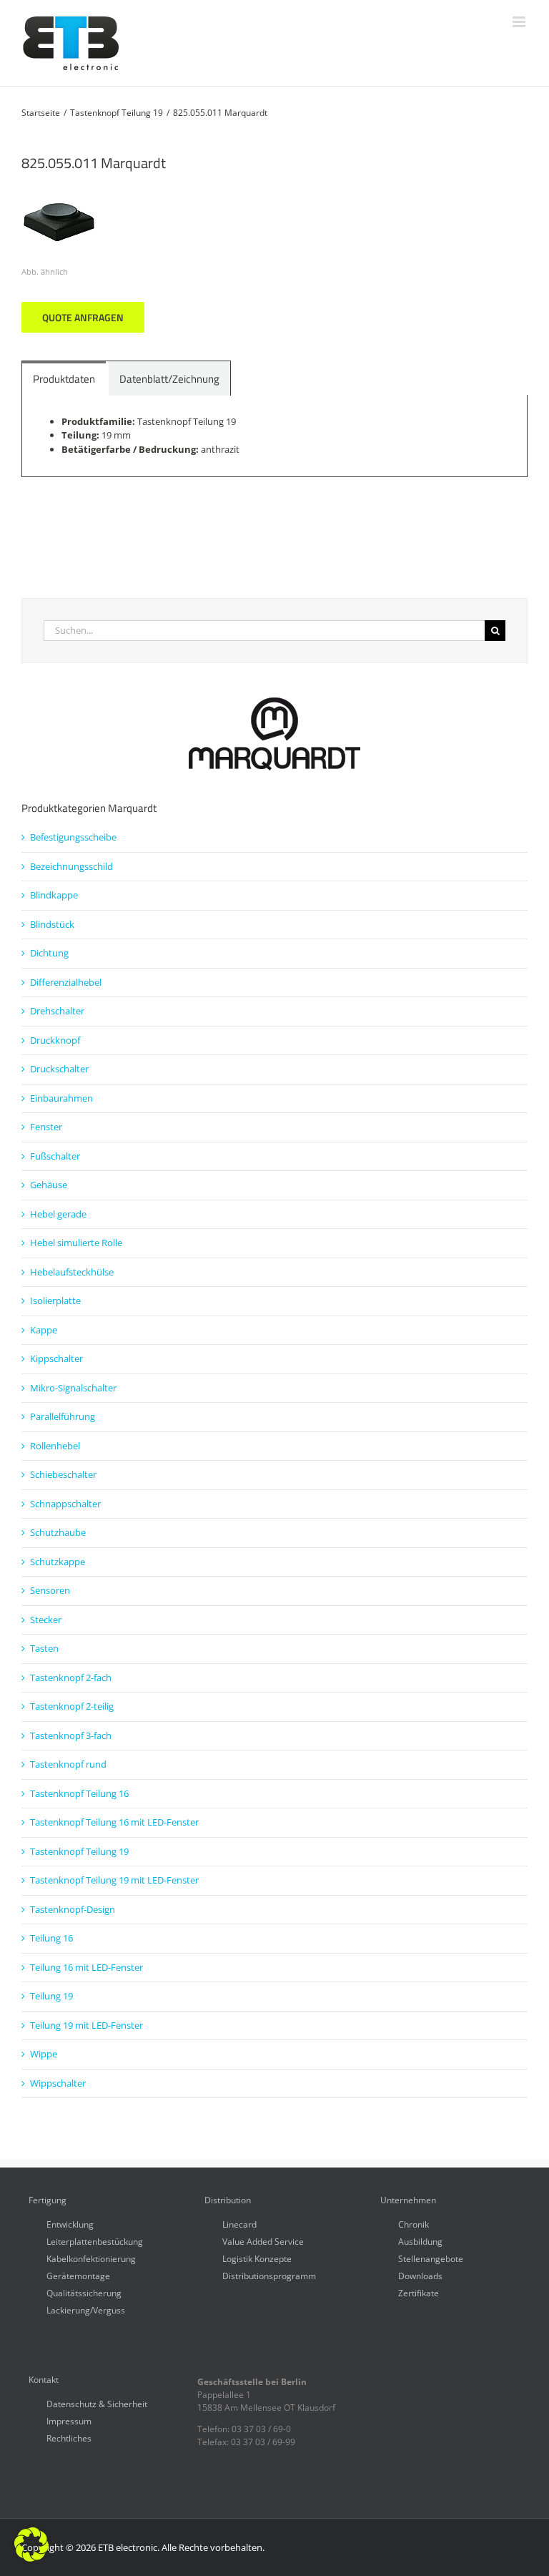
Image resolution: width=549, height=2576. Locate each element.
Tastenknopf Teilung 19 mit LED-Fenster (114, 1880)
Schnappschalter (65, 1504)
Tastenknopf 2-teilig (72, 1706)
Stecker (46, 1620)
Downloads (420, 2275)
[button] (31, 2545)
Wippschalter (58, 2083)
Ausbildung (420, 2241)
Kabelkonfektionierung (91, 2258)
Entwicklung (70, 2224)
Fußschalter (55, 1156)
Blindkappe (54, 895)
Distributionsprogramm (269, 2275)
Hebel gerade (58, 1214)
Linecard (239, 2224)
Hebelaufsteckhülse (72, 1272)
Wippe (44, 2054)
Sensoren (50, 1590)
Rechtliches (69, 2438)
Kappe (44, 1330)
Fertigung (48, 2200)
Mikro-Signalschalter (73, 1388)
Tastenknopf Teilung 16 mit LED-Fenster (114, 1822)
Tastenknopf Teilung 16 (79, 1793)
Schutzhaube (58, 1532)
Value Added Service (263, 2241)
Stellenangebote (431, 2258)
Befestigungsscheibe (73, 837)
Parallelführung (63, 1416)
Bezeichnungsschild (71, 866)
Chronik (414, 2224)
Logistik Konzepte (257, 2258)
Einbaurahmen (61, 1098)
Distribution (228, 2200)
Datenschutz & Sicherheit (97, 2403)
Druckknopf (55, 1040)
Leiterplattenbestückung (95, 2241)
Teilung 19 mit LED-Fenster (86, 2025)
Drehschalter (57, 1011)
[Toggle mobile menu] (520, 22)
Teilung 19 (51, 1996)
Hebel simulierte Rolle (76, 1243)
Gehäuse (49, 1185)
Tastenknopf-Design (73, 1909)
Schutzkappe (58, 1562)
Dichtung (49, 953)
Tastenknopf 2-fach (71, 1678)
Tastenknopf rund (68, 1764)
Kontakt (44, 2380)
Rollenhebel (55, 1446)
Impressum (69, 2420)
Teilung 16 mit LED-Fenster (86, 1967)
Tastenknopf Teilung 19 (79, 1851)
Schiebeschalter (63, 1474)
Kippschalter (56, 1358)
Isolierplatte (55, 1301)
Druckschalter (59, 1069)
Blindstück (52, 924)
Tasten (44, 1648)
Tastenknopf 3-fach (71, 1735)
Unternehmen (408, 2200)
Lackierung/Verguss (86, 2310)
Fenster (46, 1127)
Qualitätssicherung (84, 2292)
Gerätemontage (78, 2275)
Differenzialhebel (66, 982)
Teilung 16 (51, 1938)
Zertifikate (419, 2292)
